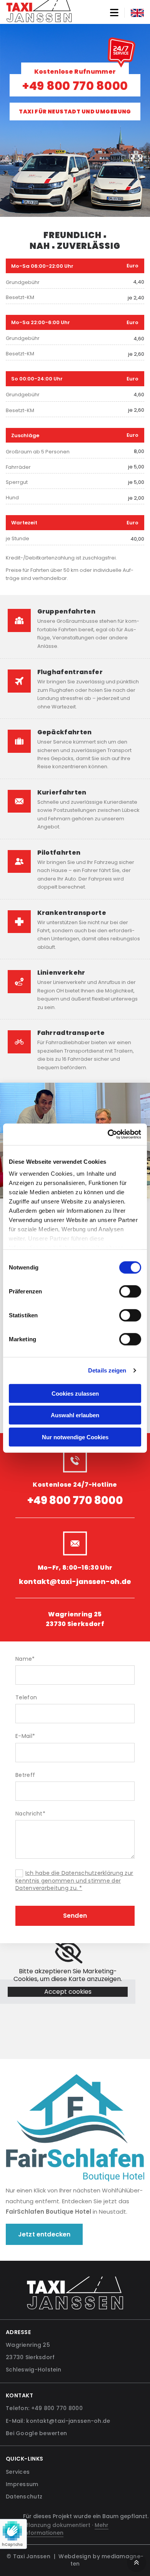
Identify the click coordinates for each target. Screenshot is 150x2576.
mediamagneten (107, 2560)
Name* (25, 1659)
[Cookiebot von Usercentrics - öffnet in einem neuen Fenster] (108, 1134)
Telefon (26, 1698)
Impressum (22, 2484)
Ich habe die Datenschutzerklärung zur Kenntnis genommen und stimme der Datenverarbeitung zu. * (74, 1880)
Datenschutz (24, 2497)
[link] (68, 1952)
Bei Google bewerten (36, 2433)
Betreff (25, 1775)
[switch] (130, 1291)
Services (18, 2472)
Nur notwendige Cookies (75, 1437)
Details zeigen (107, 1370)
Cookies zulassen (75, 1393)
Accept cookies (68, 1992)
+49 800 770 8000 (75, 86)
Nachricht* (30, 1814)
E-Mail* (25, 1736)
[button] (75, 1500)
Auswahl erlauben (75, 1415)
